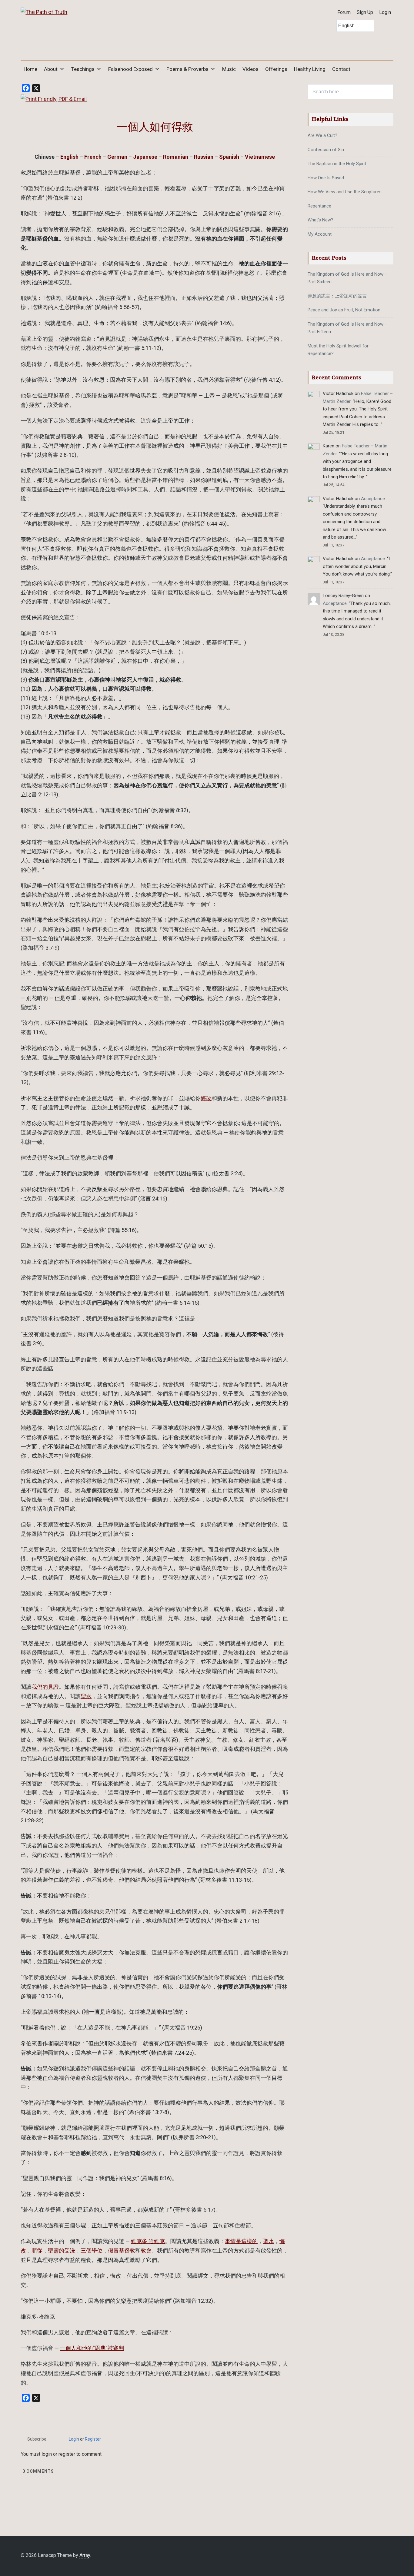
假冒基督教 (122, 2251)
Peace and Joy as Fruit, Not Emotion (344, 310)
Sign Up (365, 12)
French (93, 157)
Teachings (83, 69)
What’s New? (321, 220)
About (51, 69)
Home (30, 69)
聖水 (86, 1696)
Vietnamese (260, 157)
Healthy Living (310, 69)
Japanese (145, 157)
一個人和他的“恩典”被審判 (92, 2348)
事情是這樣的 (241, 2241)
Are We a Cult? (322, 135)
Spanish (229, 157)
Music (229, 69)
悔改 (206, 1098)
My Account (320, 234)
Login (385, 12)
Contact (341, 69)
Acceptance (373, 499)
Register (93, 2439)
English (69, 157)
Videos (250, 69)
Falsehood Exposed (130, 69)
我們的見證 (45, 1687)
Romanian (176, 157)
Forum (344, 12)
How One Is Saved (326, 178)
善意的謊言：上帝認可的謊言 (337, 296)
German (117, 157)
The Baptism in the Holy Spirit (337, 164)
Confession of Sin (326, 150)
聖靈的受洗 (62, 2251)
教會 (146, 2251)
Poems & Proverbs (187, 69)
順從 (37, 2251)
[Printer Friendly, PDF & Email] (54, 99)
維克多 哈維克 (148, 2241)
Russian (204, 157)
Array (85, 2555)
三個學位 (92, 2251)
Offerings (276, 69)
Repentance (319, 206)
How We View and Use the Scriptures (345, 192)
